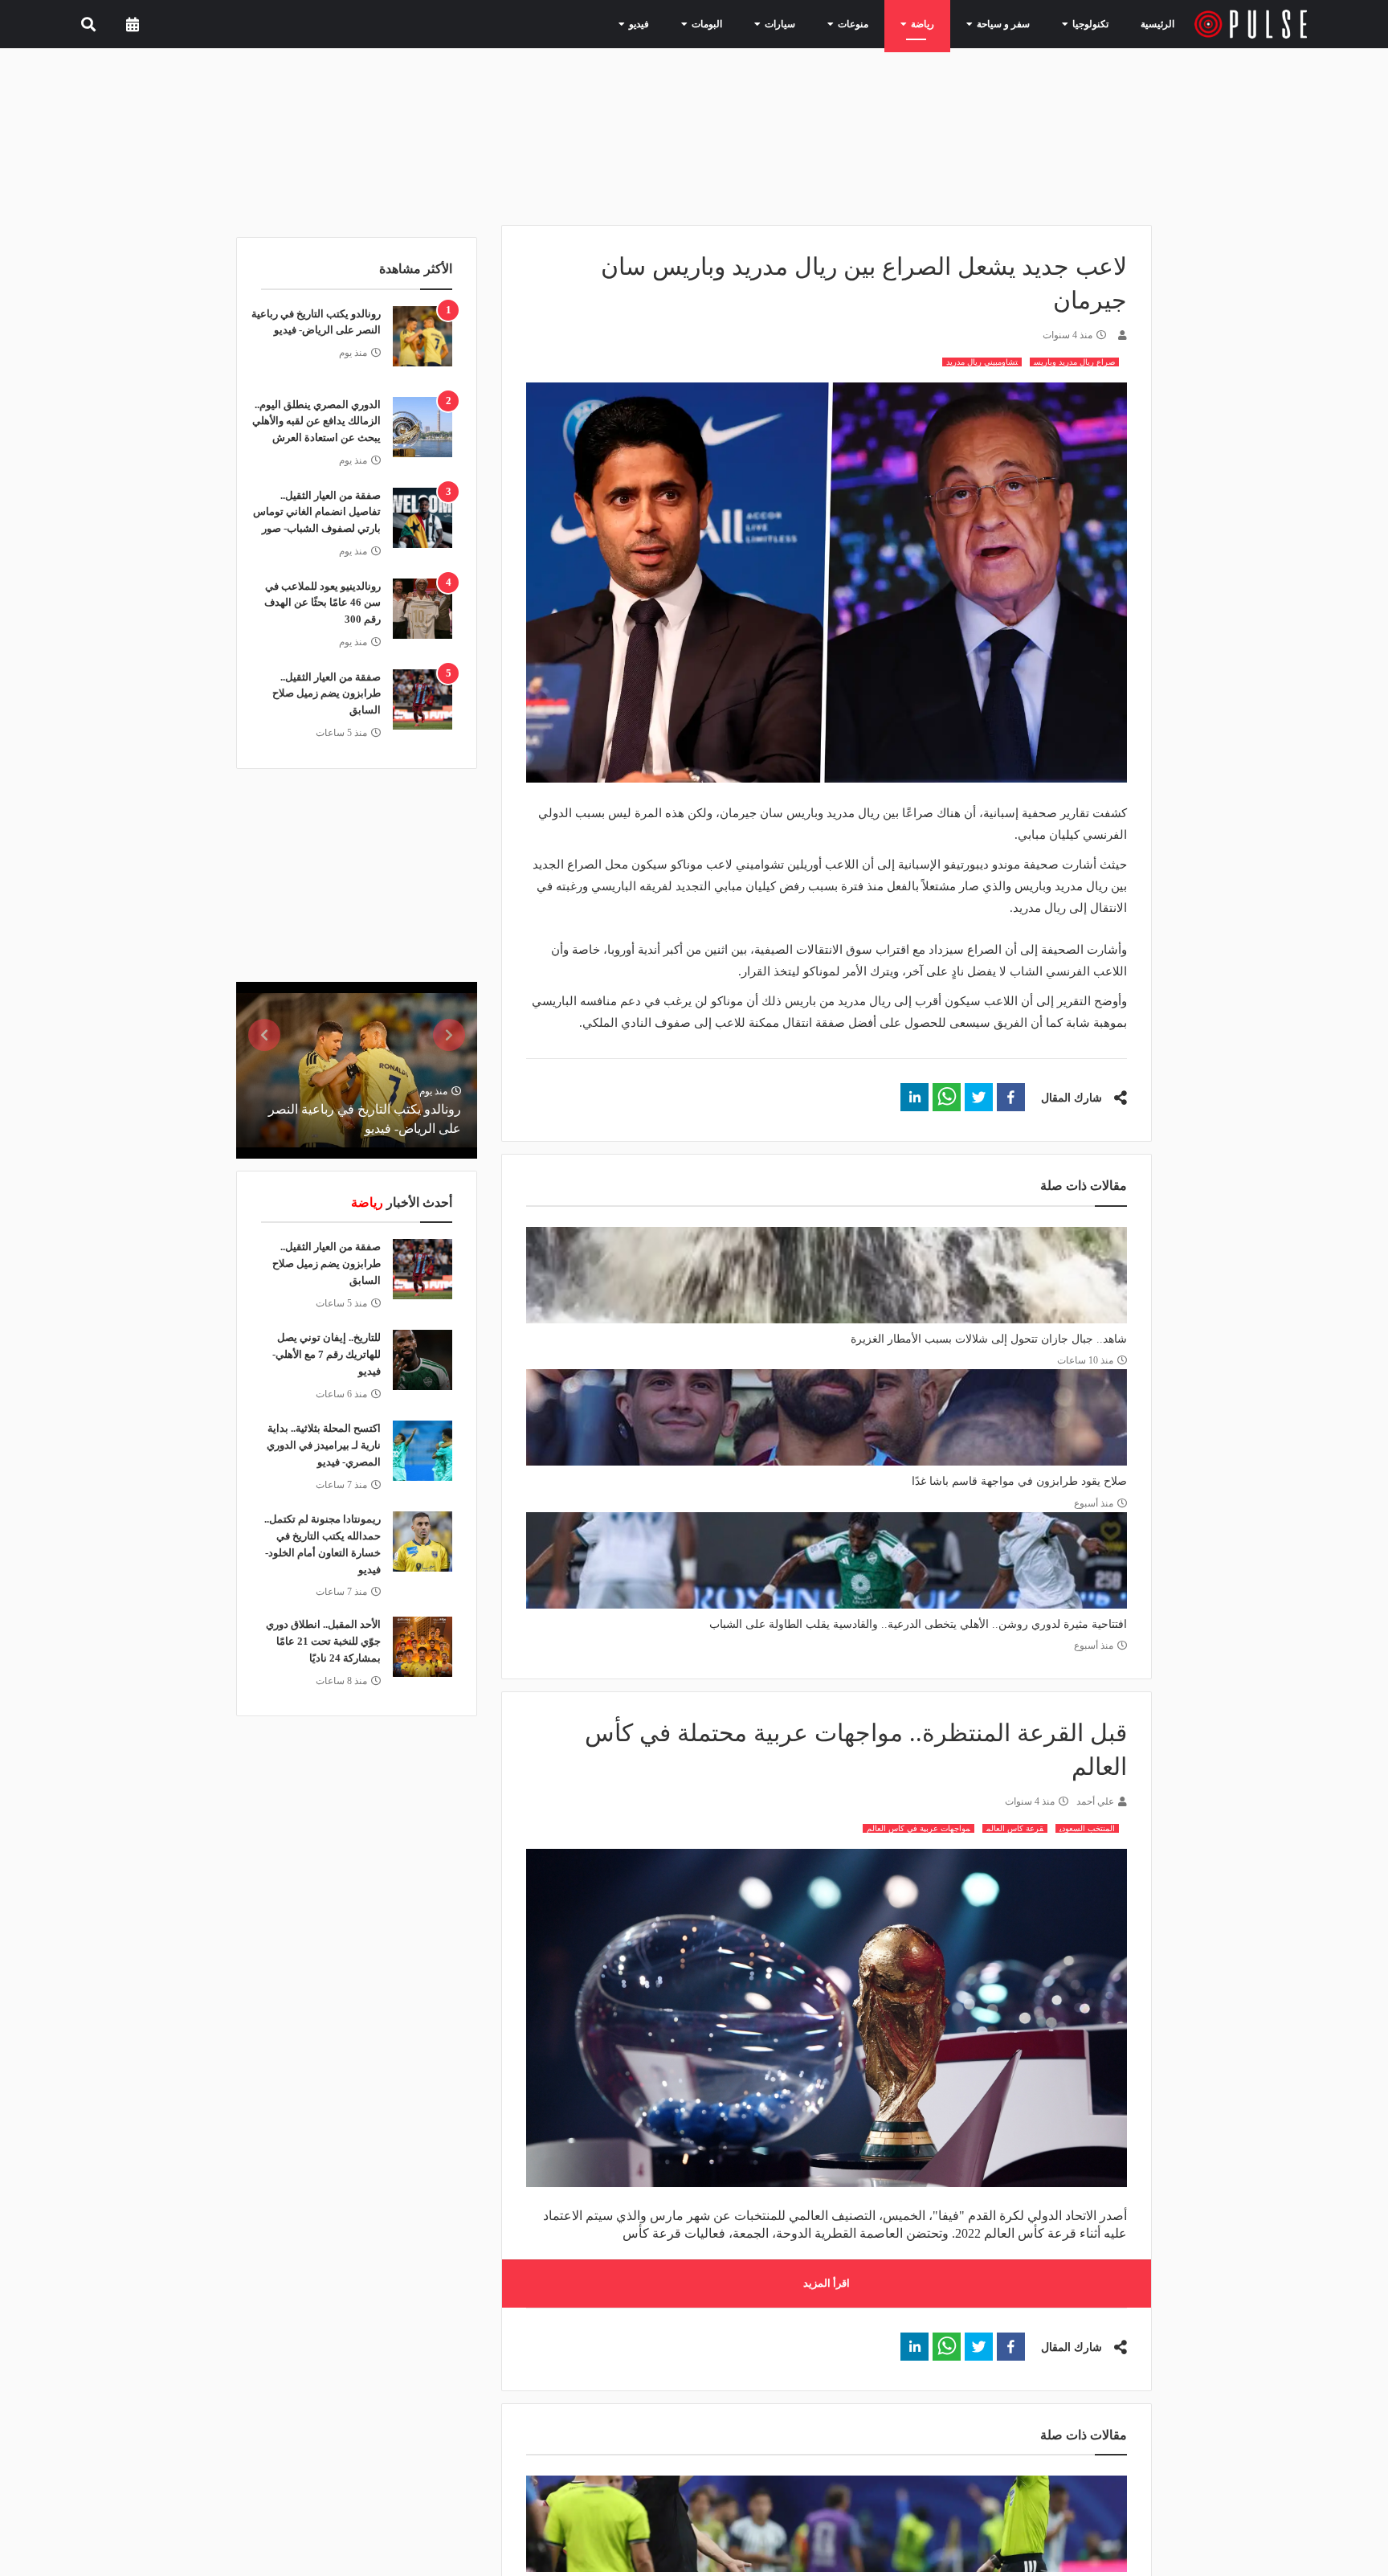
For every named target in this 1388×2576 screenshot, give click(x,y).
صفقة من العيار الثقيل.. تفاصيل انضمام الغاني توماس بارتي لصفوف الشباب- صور (317, 512)
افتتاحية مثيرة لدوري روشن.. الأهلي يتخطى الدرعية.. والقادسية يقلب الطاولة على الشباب (918, 1624)
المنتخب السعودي (1087, 1828)
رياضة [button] (936, 23)
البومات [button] (741, 23)
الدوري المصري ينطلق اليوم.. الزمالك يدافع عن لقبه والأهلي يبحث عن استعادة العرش (316, 421)
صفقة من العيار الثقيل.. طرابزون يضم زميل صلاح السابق (327, 694)
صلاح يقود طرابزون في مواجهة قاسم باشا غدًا (1019, 1481)
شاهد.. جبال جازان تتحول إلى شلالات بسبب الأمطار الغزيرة (989, 1339)
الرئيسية (1160, 24)
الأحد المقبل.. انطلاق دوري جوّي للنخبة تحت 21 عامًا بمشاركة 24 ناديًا (323, 1641)
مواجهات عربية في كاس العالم (919, 1828)
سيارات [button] (807, 23)
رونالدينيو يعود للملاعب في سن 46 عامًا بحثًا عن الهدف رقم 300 (323, 603)
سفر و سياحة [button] (1009, 23)
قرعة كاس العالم (1015, 1828)
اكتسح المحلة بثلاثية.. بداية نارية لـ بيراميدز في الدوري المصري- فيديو (324, 1445)
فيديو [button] (680, 23)
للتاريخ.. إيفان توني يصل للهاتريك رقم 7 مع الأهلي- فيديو (327, 1354)
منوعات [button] (873, 23)
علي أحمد (1095, 1801)
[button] (1011, 1097)
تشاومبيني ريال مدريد (982, 362)
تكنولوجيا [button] (1087, 23)
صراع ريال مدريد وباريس (1074, 362)
